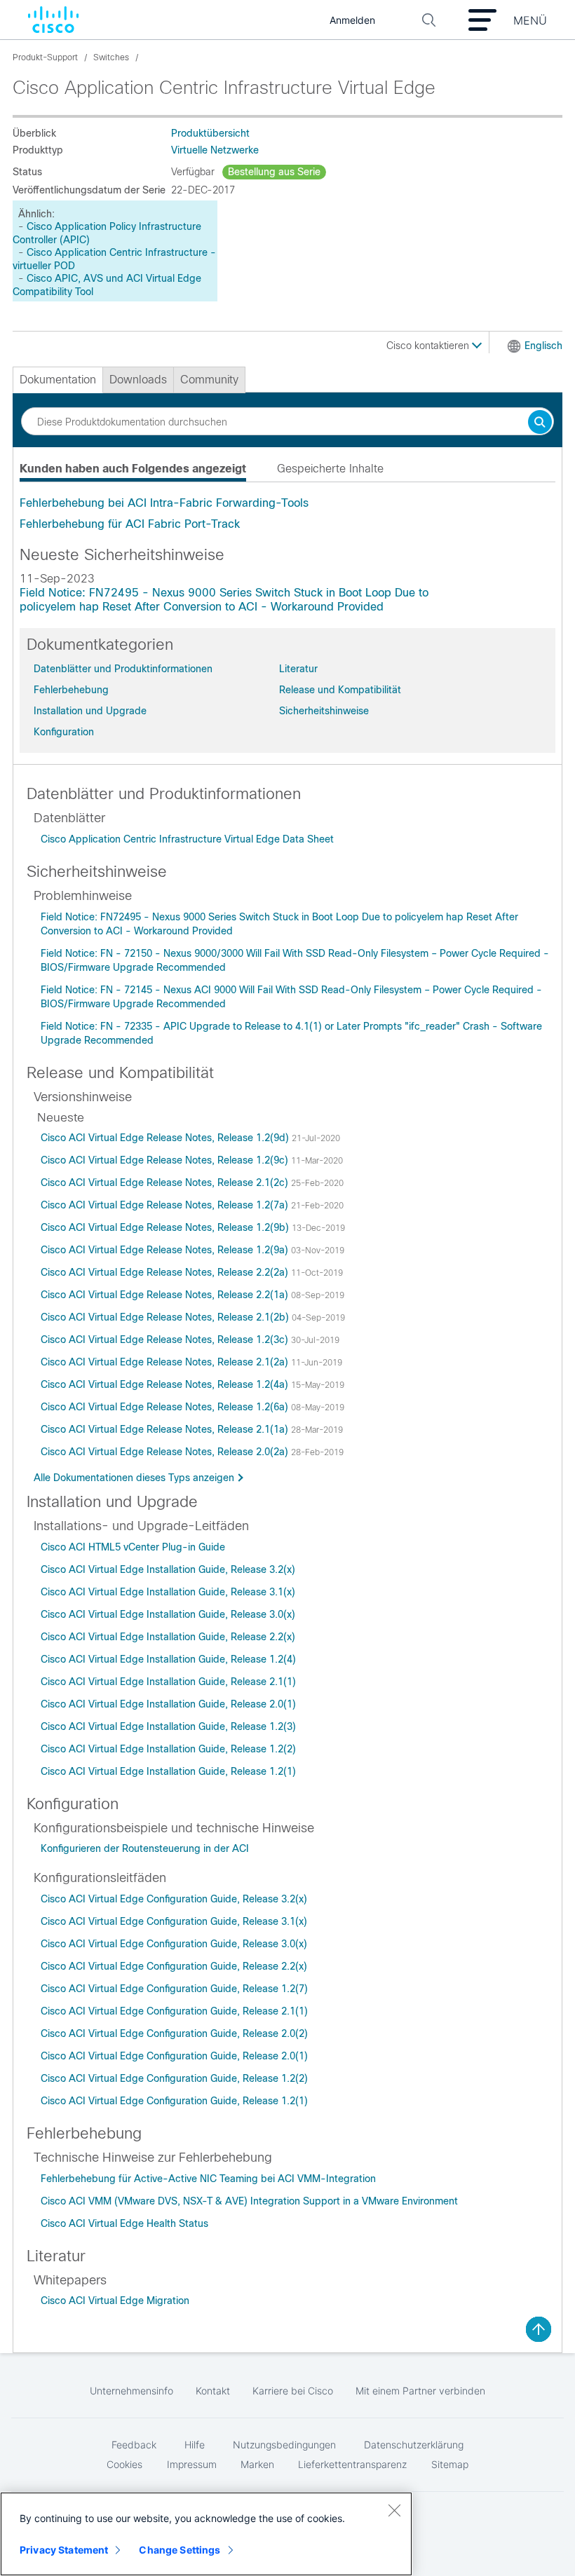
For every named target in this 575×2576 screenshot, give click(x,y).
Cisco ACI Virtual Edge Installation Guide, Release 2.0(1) (168, 1704)
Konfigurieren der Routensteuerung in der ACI (145, 1848)
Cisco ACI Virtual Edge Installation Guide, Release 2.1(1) (168, 1682)
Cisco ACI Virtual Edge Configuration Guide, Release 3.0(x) (174, 1944)
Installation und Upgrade (90, 711)
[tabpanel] (287, 514)
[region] (206, 2534)
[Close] (394, 2510)
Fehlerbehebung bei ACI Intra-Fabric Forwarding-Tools (164, 503)
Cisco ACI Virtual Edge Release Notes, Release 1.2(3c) (166, 1340)
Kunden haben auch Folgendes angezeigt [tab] (133, 469)
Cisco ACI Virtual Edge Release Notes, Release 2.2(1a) (166, 1295)
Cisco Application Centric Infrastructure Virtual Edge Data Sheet (187, 839)
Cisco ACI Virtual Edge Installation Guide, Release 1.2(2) (168, 1749)
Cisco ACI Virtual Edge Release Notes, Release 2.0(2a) (166, 1452)
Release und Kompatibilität (340, 690)
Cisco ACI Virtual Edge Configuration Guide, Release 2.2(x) (174, 1966)
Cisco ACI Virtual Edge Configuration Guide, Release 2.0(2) (174, 2033)
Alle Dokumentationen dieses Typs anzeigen (134, 1478)
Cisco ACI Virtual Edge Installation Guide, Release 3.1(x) (168, 1592)
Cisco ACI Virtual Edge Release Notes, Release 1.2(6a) (166, 1407)
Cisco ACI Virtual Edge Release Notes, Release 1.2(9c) (166, 1160)
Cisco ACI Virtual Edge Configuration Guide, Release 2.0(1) (174, 2056)
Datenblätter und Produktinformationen (123, 669)
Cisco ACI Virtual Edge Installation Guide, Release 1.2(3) (168, 1726)
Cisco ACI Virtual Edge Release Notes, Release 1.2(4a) (166, 1384)
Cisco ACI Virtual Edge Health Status (124, 2223)
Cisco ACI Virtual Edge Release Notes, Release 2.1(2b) (166, 1317)
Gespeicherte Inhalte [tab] (330, 469)
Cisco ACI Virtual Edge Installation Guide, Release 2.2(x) (168, 1637)
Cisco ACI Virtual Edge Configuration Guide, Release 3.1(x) (174, 1921)
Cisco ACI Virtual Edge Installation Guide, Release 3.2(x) (168, 1569)
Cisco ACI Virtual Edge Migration (115, 2301)
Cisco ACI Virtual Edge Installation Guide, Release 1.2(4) (168, 1659)
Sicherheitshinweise (324, 711)
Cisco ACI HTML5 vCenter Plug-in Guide (133, 1547)
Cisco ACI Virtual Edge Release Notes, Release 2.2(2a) (166, 1272)
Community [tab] (209, 380)
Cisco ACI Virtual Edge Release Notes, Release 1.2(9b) (166, 1227)
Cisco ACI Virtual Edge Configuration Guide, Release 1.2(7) (174, 1989)
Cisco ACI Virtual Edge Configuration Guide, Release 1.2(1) (174, 2101)
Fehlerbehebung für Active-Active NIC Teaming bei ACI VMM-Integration (208, 2179)
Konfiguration (64, 732)
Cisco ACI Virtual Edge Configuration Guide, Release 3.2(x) (174, 1899)
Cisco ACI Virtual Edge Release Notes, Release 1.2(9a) (166, 1250)
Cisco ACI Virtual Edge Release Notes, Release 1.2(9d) (166, 1138)
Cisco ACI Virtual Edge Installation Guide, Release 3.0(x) (168, 1614)
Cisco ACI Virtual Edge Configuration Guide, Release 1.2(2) (174, 2078)
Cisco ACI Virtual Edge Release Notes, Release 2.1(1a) (166, 1429)
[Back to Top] (539, 2329)
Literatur (298, 669)
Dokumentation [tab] (58, 380)
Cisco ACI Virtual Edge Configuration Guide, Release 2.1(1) (174, 2011)
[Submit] (540, 423)
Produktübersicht (210, 133)
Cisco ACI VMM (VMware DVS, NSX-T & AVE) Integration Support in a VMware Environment (249, 2201)
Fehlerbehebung (71, 690)
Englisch (543, 346)
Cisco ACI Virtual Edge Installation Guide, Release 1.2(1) (168, 1771)
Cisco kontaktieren (429, 346)
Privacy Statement (64, 2550)
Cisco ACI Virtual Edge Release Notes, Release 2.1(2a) (166, 1362)
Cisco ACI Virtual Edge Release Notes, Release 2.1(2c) (166, 1183)
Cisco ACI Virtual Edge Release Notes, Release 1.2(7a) (166, 1205)
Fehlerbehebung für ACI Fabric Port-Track (130, 524)
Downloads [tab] (138, 380)
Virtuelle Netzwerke (215, 150)
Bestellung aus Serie (274, 172)
